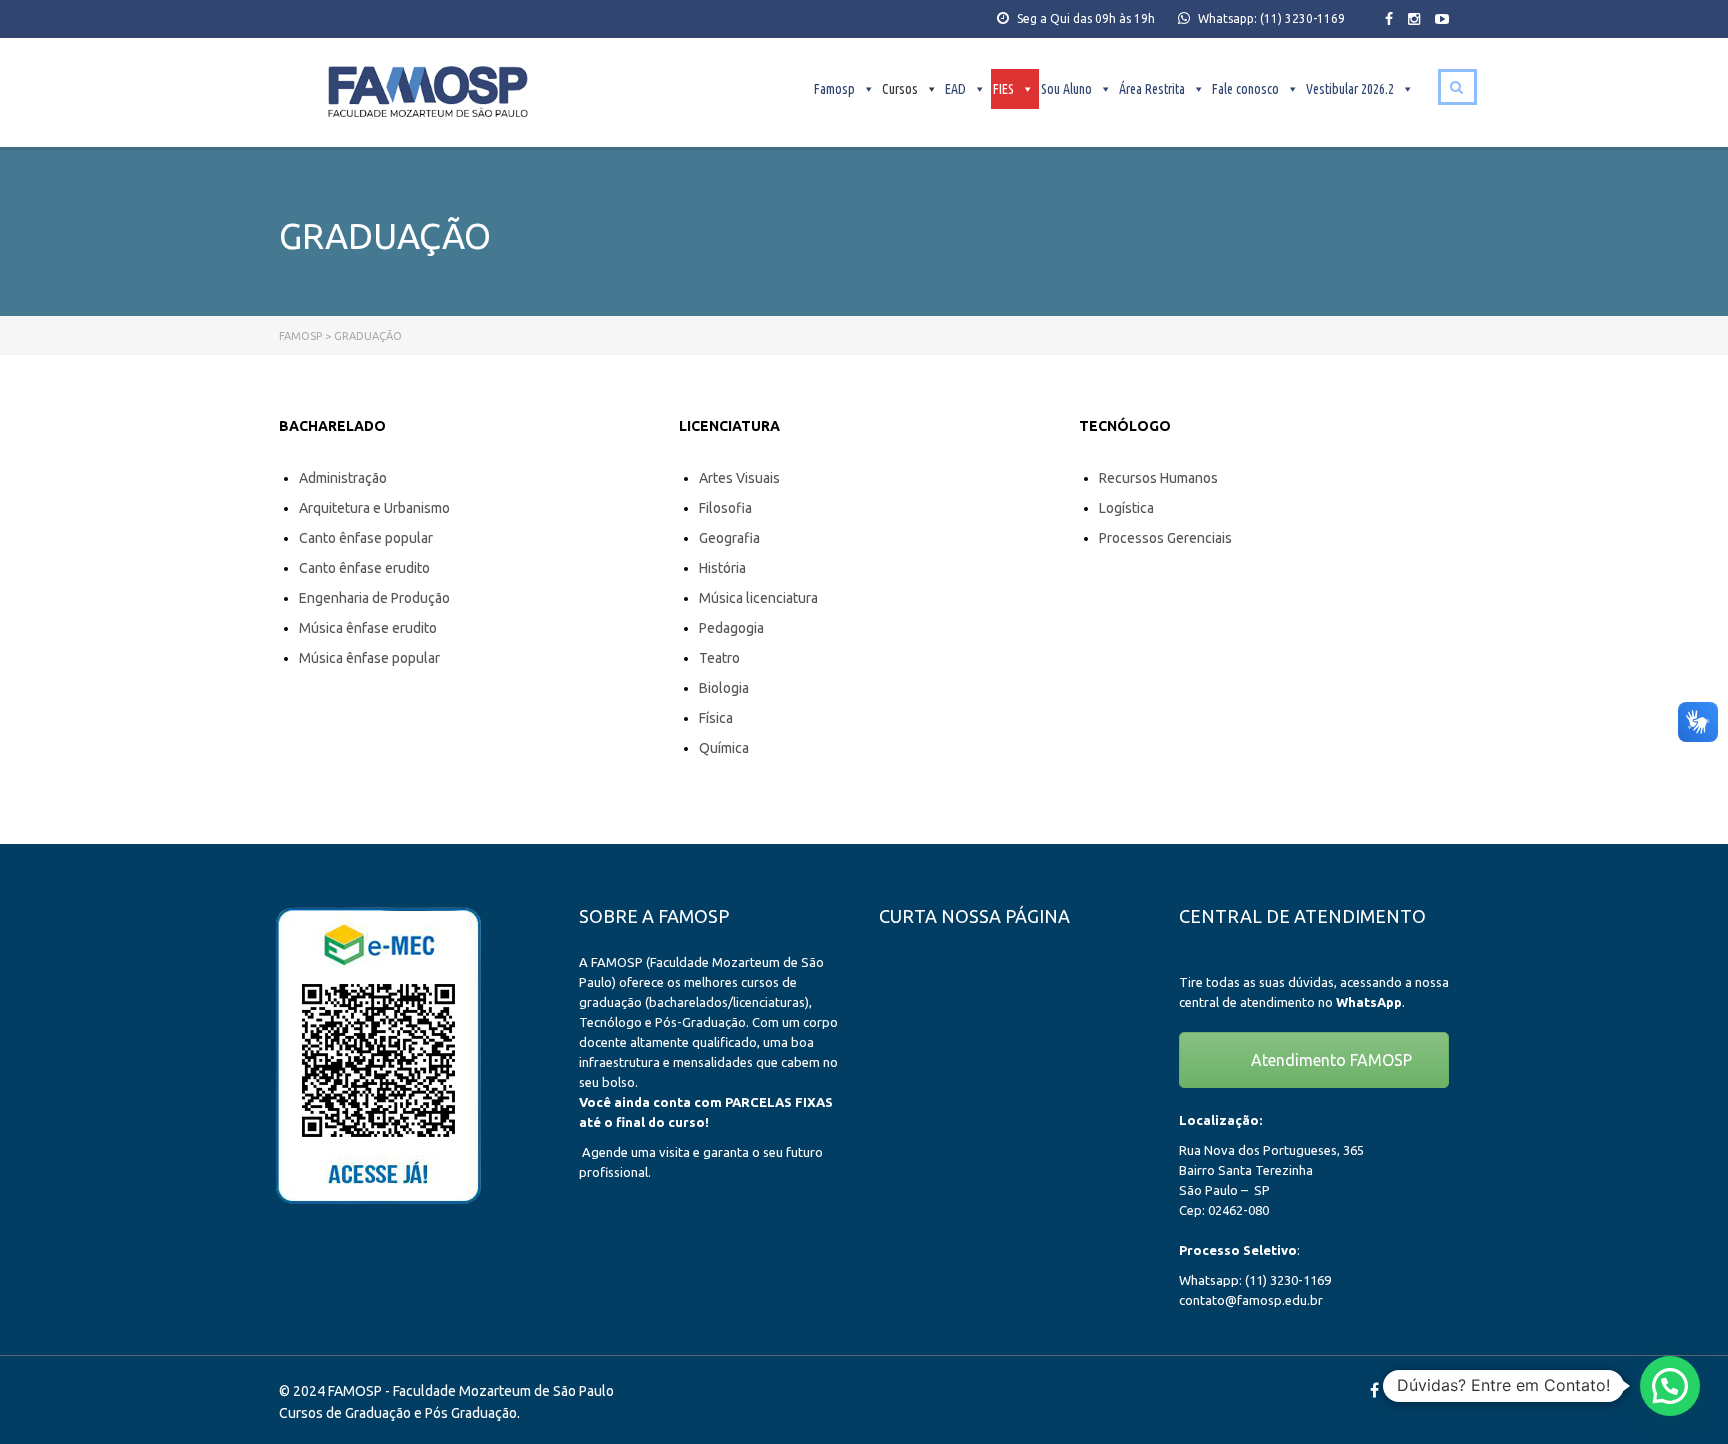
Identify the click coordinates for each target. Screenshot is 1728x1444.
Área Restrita (1152, 89)
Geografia (729, 538)
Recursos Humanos (1158, 478)
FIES (1003, 89)
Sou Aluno (1066, 89)
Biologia (724, 688)
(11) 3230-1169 (1302, 18)
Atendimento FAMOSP (1329, 1060)
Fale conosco (1245, 89)
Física (716, 718)
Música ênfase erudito (368, 628)
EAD (955, 89)
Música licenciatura (758, 598)
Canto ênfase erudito (364, 568)
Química (724, 748)
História (722, 568)
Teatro (719, 658)
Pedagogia (731, 628)
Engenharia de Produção (374, 598)
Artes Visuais (739, 478)
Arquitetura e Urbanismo (374, 508)
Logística (1126, 508)
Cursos (900, 89)
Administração (343, 478)
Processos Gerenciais (1165, 538)
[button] (1670, 1386)
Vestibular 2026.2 (1350, 89)
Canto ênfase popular (366, 538)
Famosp (834, 89)
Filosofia (725, 508)
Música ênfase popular (369, 658)
